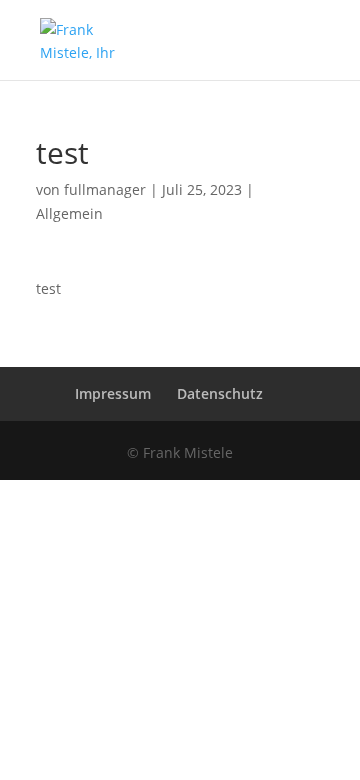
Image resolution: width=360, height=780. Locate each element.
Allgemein (69, 213)
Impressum (113, 393)
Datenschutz (220, 393)
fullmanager (105, 189)
